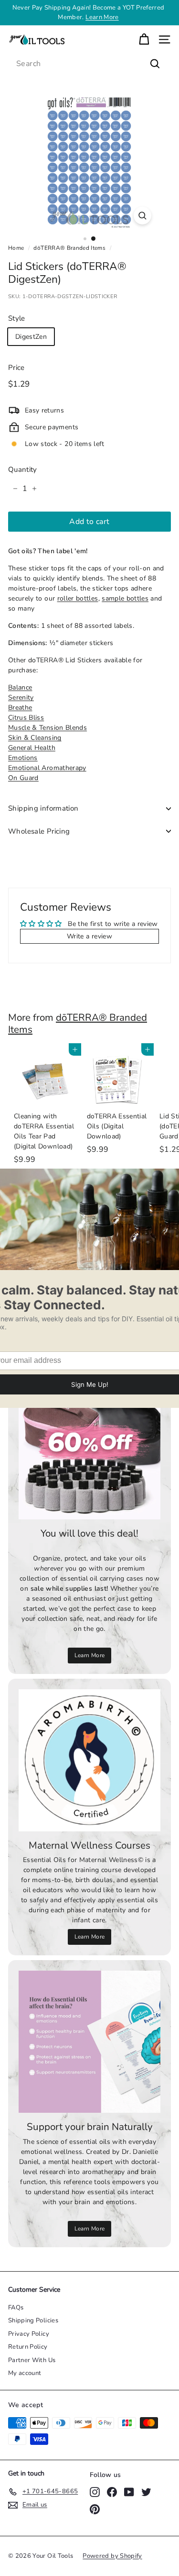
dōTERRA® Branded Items (69, 248)
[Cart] (144, 39)
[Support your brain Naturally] (89, 2042)
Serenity (21, 697)
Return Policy (28, 2347)
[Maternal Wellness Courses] (89, 1760)
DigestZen (31, 337)
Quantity (23, 469)
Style (17, 318)
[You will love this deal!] (89, 1448)
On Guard (23, 778)
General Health (32, 748)
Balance (20, 687)
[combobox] (89, 64)
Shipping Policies (33, 2320)
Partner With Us (32, 2360)
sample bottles (125, 598)
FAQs (16, 2308)
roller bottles (78, 598)
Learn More (102, 17)
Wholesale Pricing (39, 831)
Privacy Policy (29, 2334)
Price (16, 368)
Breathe (20, 708)
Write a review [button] (89, 936)
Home (16, 248)
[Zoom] (142, 216)
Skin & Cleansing (35, 738)
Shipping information (43, 808)
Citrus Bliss (26, 718)
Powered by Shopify (112, 2556)
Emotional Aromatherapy (47, 768)
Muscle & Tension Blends (47, 728)
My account (25, 2373)
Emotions (23, 758)
